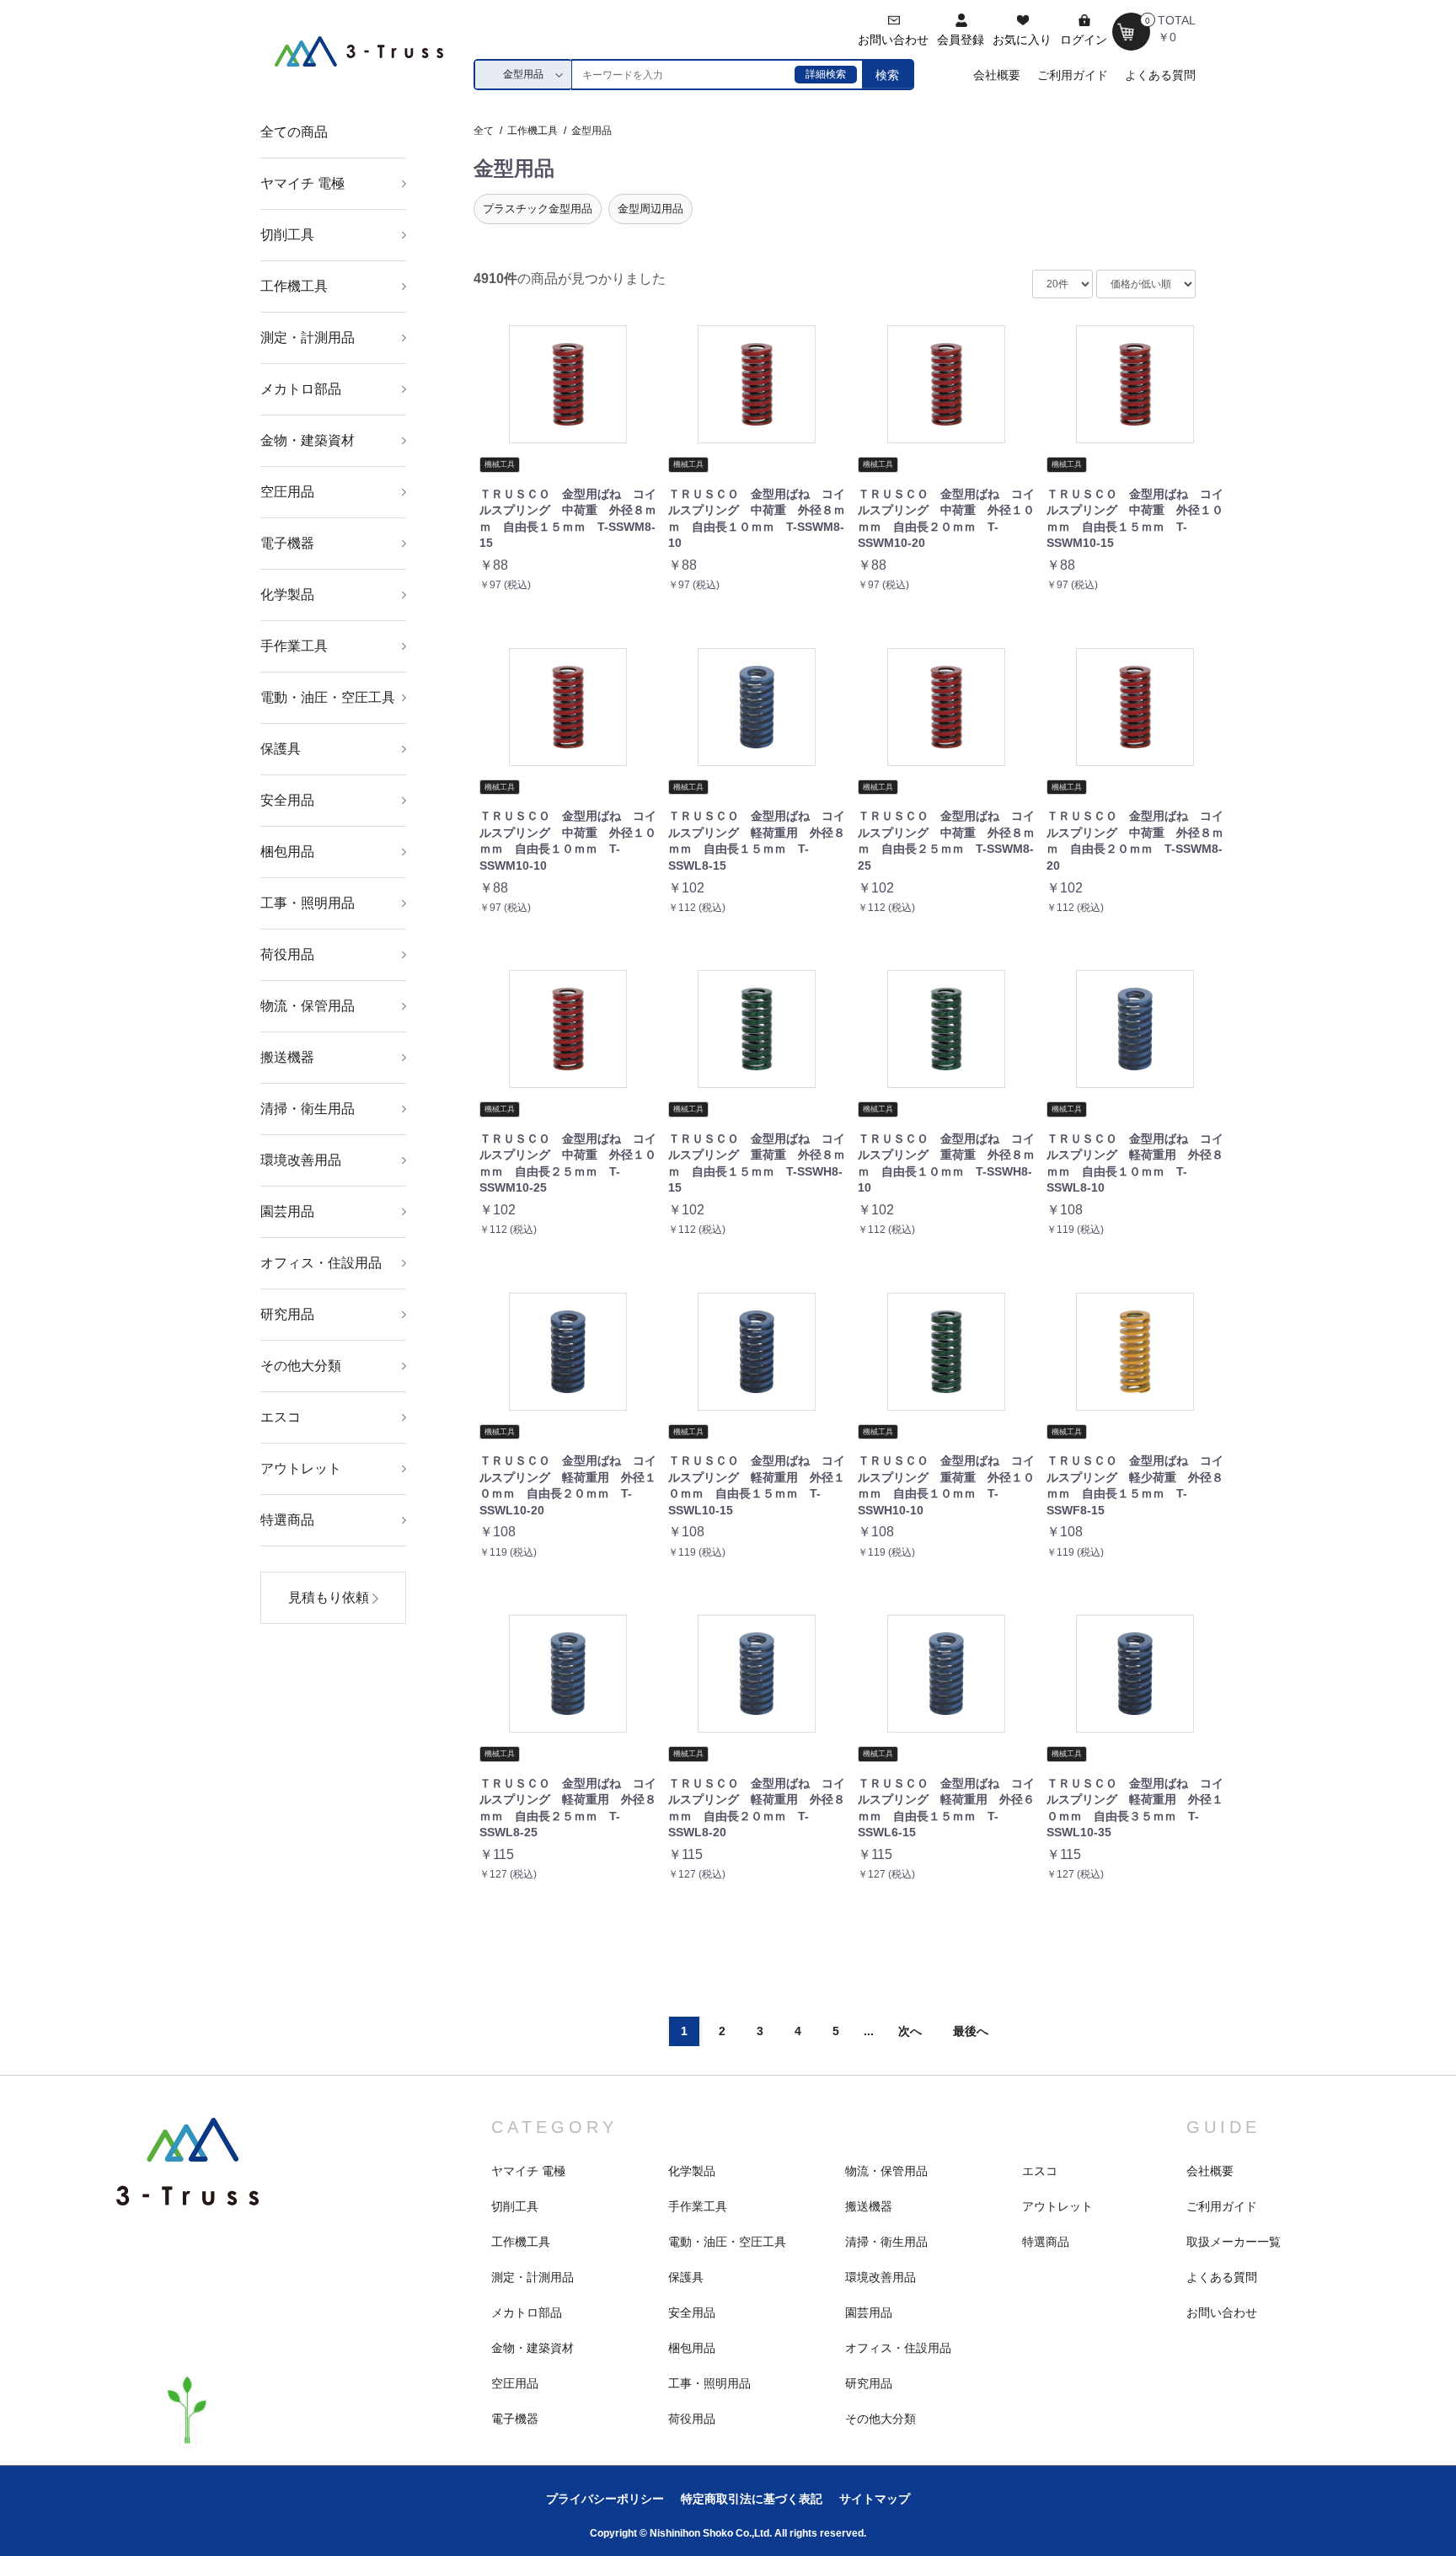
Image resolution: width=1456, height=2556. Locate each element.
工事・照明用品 (308, 903)
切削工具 (287, 235)
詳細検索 (826, 74)
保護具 (281, 749)
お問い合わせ (1222, 2312)
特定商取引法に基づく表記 (752, 2499)
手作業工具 (294, 646)
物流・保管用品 (308, 1006)
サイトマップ (875, 2499)
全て (484, 131)
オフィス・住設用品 (321, 1263)
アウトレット (301, 1468)
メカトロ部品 (301, 389)
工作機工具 (294, 286)
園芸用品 (287, 1211)
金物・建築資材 (308, 440)
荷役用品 (287, 954)
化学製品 (287, 595)
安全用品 (287, 800)
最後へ (971, 2031)
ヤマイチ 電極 (302, 183)
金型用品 (591, 131)
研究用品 (287, 1314)
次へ (910, 2031)
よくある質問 (1160, 75)
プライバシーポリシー (605, 2499)
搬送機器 (287, 1057)
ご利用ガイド (1073, 75)
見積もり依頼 (330, 1597)
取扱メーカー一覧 (1234, 2242)
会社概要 (997, 75)
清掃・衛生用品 (308, 1109)
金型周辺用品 (650, 209)
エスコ (281, 1417)
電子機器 (287, 543)
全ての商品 (294, 132)
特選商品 (287, 1520)
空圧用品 (287, 492)
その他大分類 (301, 1366)
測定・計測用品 (308, 338)
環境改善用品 (301, 1160)
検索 (887, 75)
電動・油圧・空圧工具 (328, 697)
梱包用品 (287, 852)
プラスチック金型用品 (538, 209)
